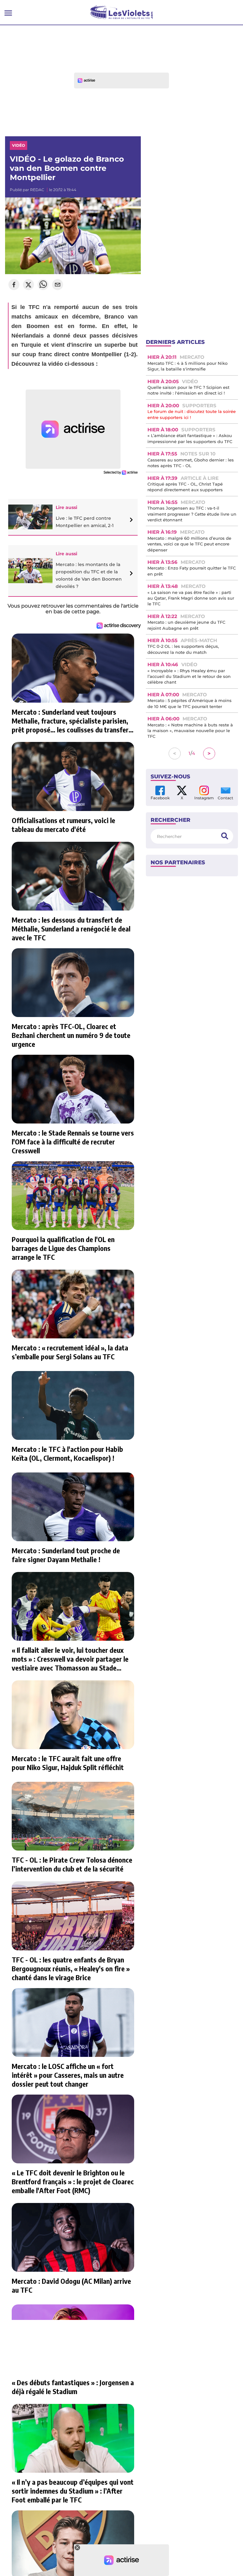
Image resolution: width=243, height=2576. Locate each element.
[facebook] (14, 285)
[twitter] (28, 285)
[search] (225, 836)
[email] (58, 285)
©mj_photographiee (122, 203)
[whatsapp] (43, 285)
